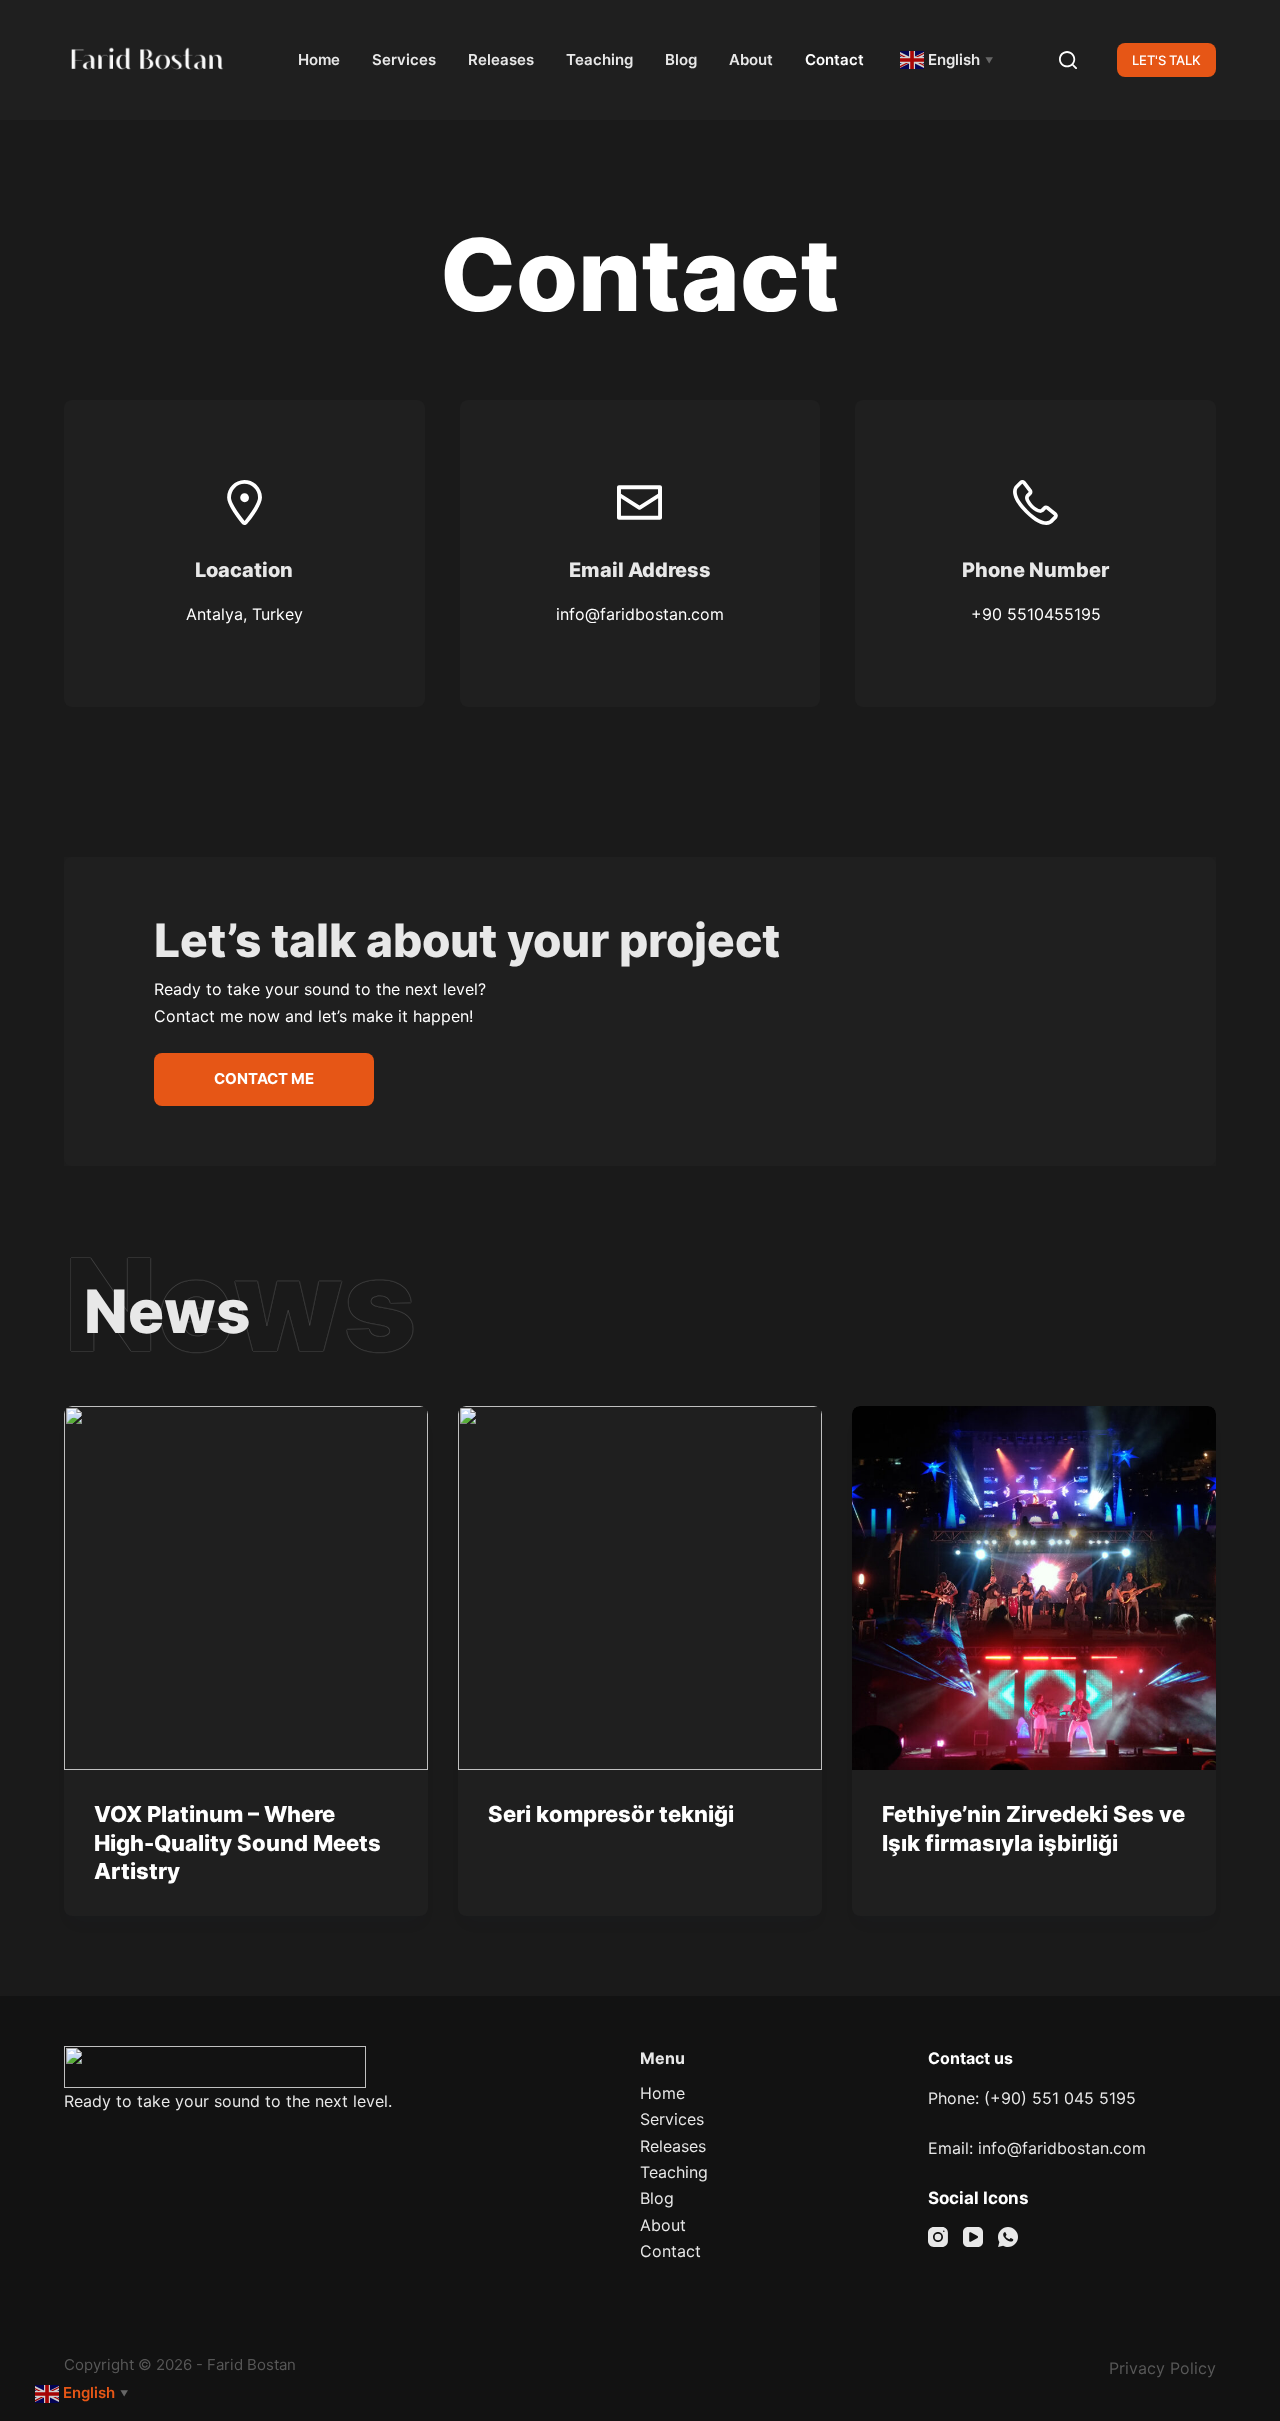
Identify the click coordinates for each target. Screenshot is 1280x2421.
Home (319, 59)
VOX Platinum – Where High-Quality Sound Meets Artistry (237, 1842)
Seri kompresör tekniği (611, 1814)
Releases (501, 59)
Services (404, 59)
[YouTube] (973, 2237)
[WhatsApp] (1008, 2237)
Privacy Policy (1162, 2368)
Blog (681, 59)
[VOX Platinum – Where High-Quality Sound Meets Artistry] (246, 1588)
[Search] (1068, 60)
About (751, 59)
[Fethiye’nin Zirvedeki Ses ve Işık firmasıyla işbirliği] (1034, 1588)
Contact (834, 59)
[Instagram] (938, 2237)
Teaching (599, 59)
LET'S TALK (1166, 60)
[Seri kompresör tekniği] (640, 1588)
